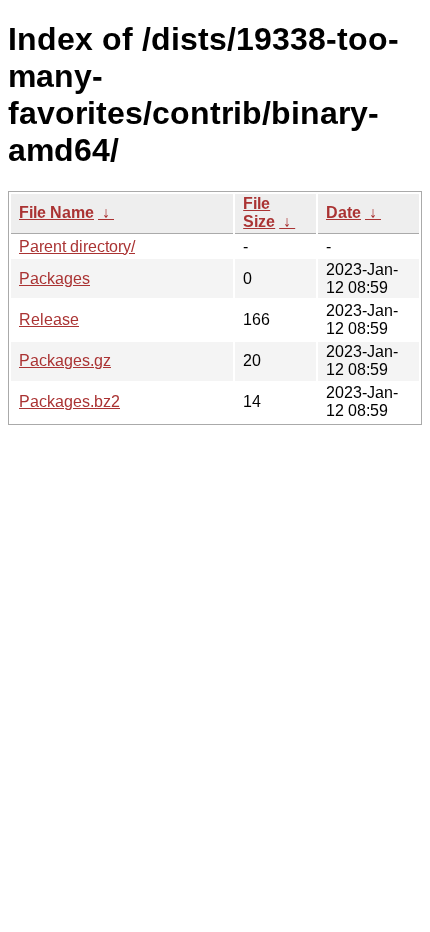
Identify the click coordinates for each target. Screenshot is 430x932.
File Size (259, 212)
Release (49, 319)
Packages (54, 278)
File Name (56, 212)
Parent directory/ (77, 246)
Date (343, 212)
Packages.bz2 (69, 401)
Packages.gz (65, 360)
